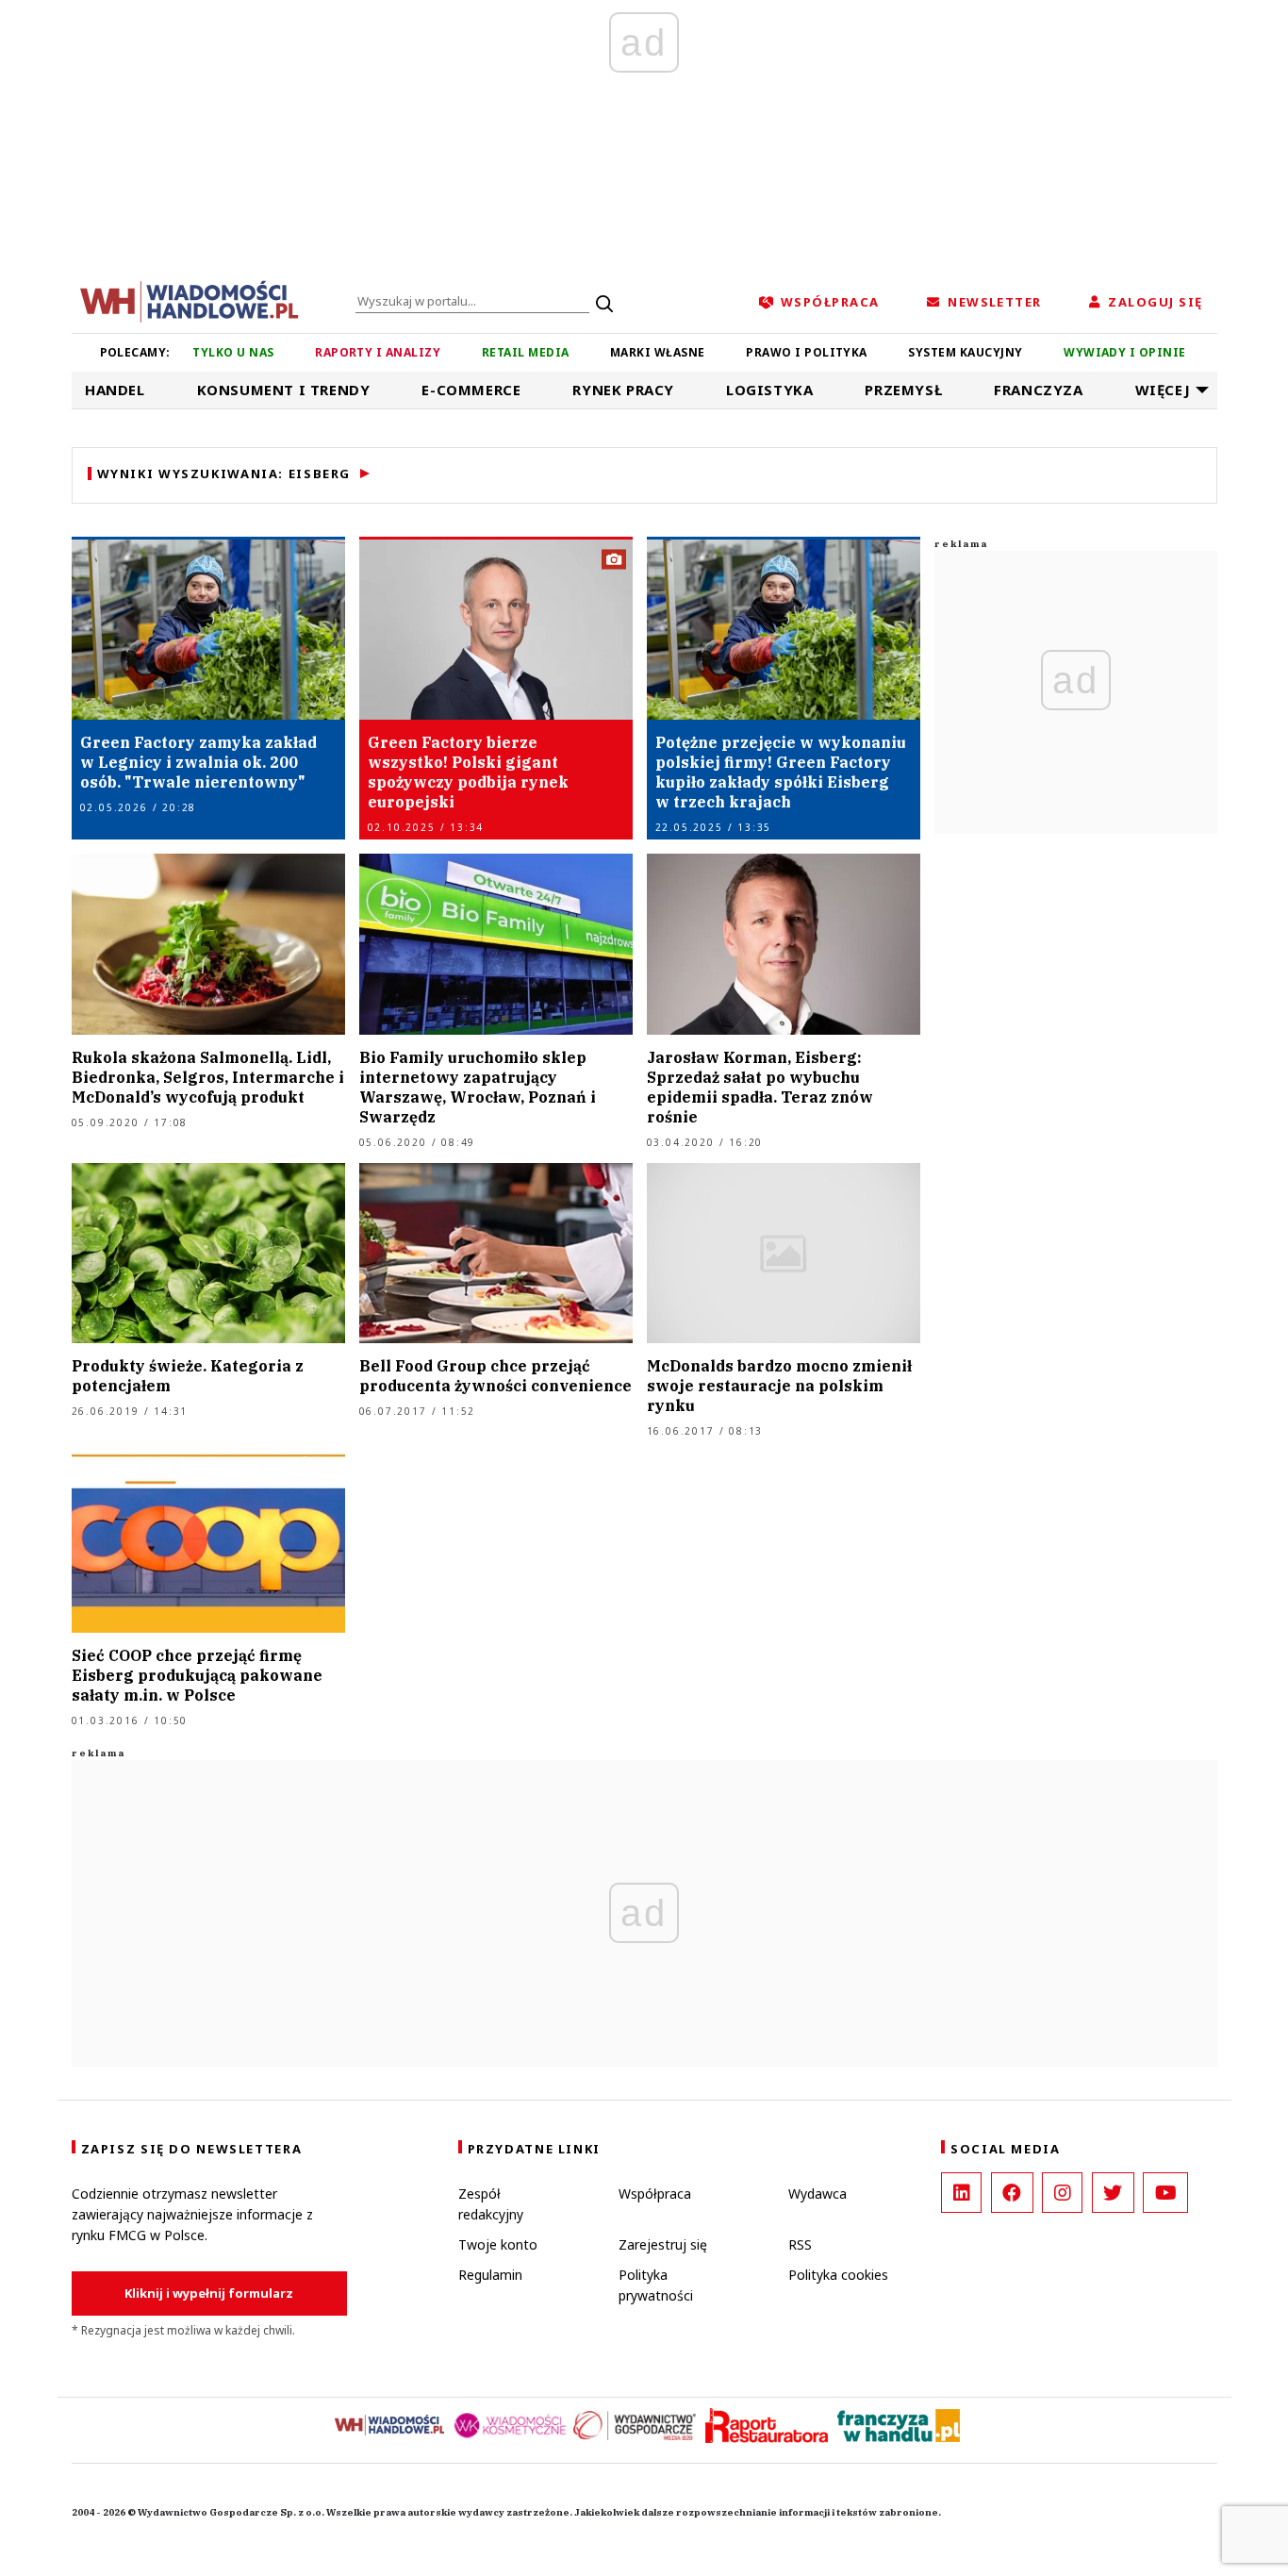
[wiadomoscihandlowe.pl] (190, 300)
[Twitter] (1113, 2193)
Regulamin (490, 2275)
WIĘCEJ (1163, 390)
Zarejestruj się (663, 2244)
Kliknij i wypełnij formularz (209, 2293)
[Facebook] (1012, 2193)
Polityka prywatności (656, 2285)
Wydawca (817, 2194)
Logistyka (769, 390)
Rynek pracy (623, 390)
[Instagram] (1062, 2193)
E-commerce (471, 390)
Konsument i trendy (284, 390)
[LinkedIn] (961, 2193)
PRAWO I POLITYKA (807, 352)
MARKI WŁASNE (658, 352)
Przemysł (903, 390)
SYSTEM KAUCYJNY (965, 352)
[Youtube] (1165, 2193)
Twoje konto (498, 2244)
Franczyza (1038, 390)
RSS (800, 2244)
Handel (115, 390)
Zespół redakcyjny (491, 2204)
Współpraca (655, 2194)
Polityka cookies (838, 2275)
